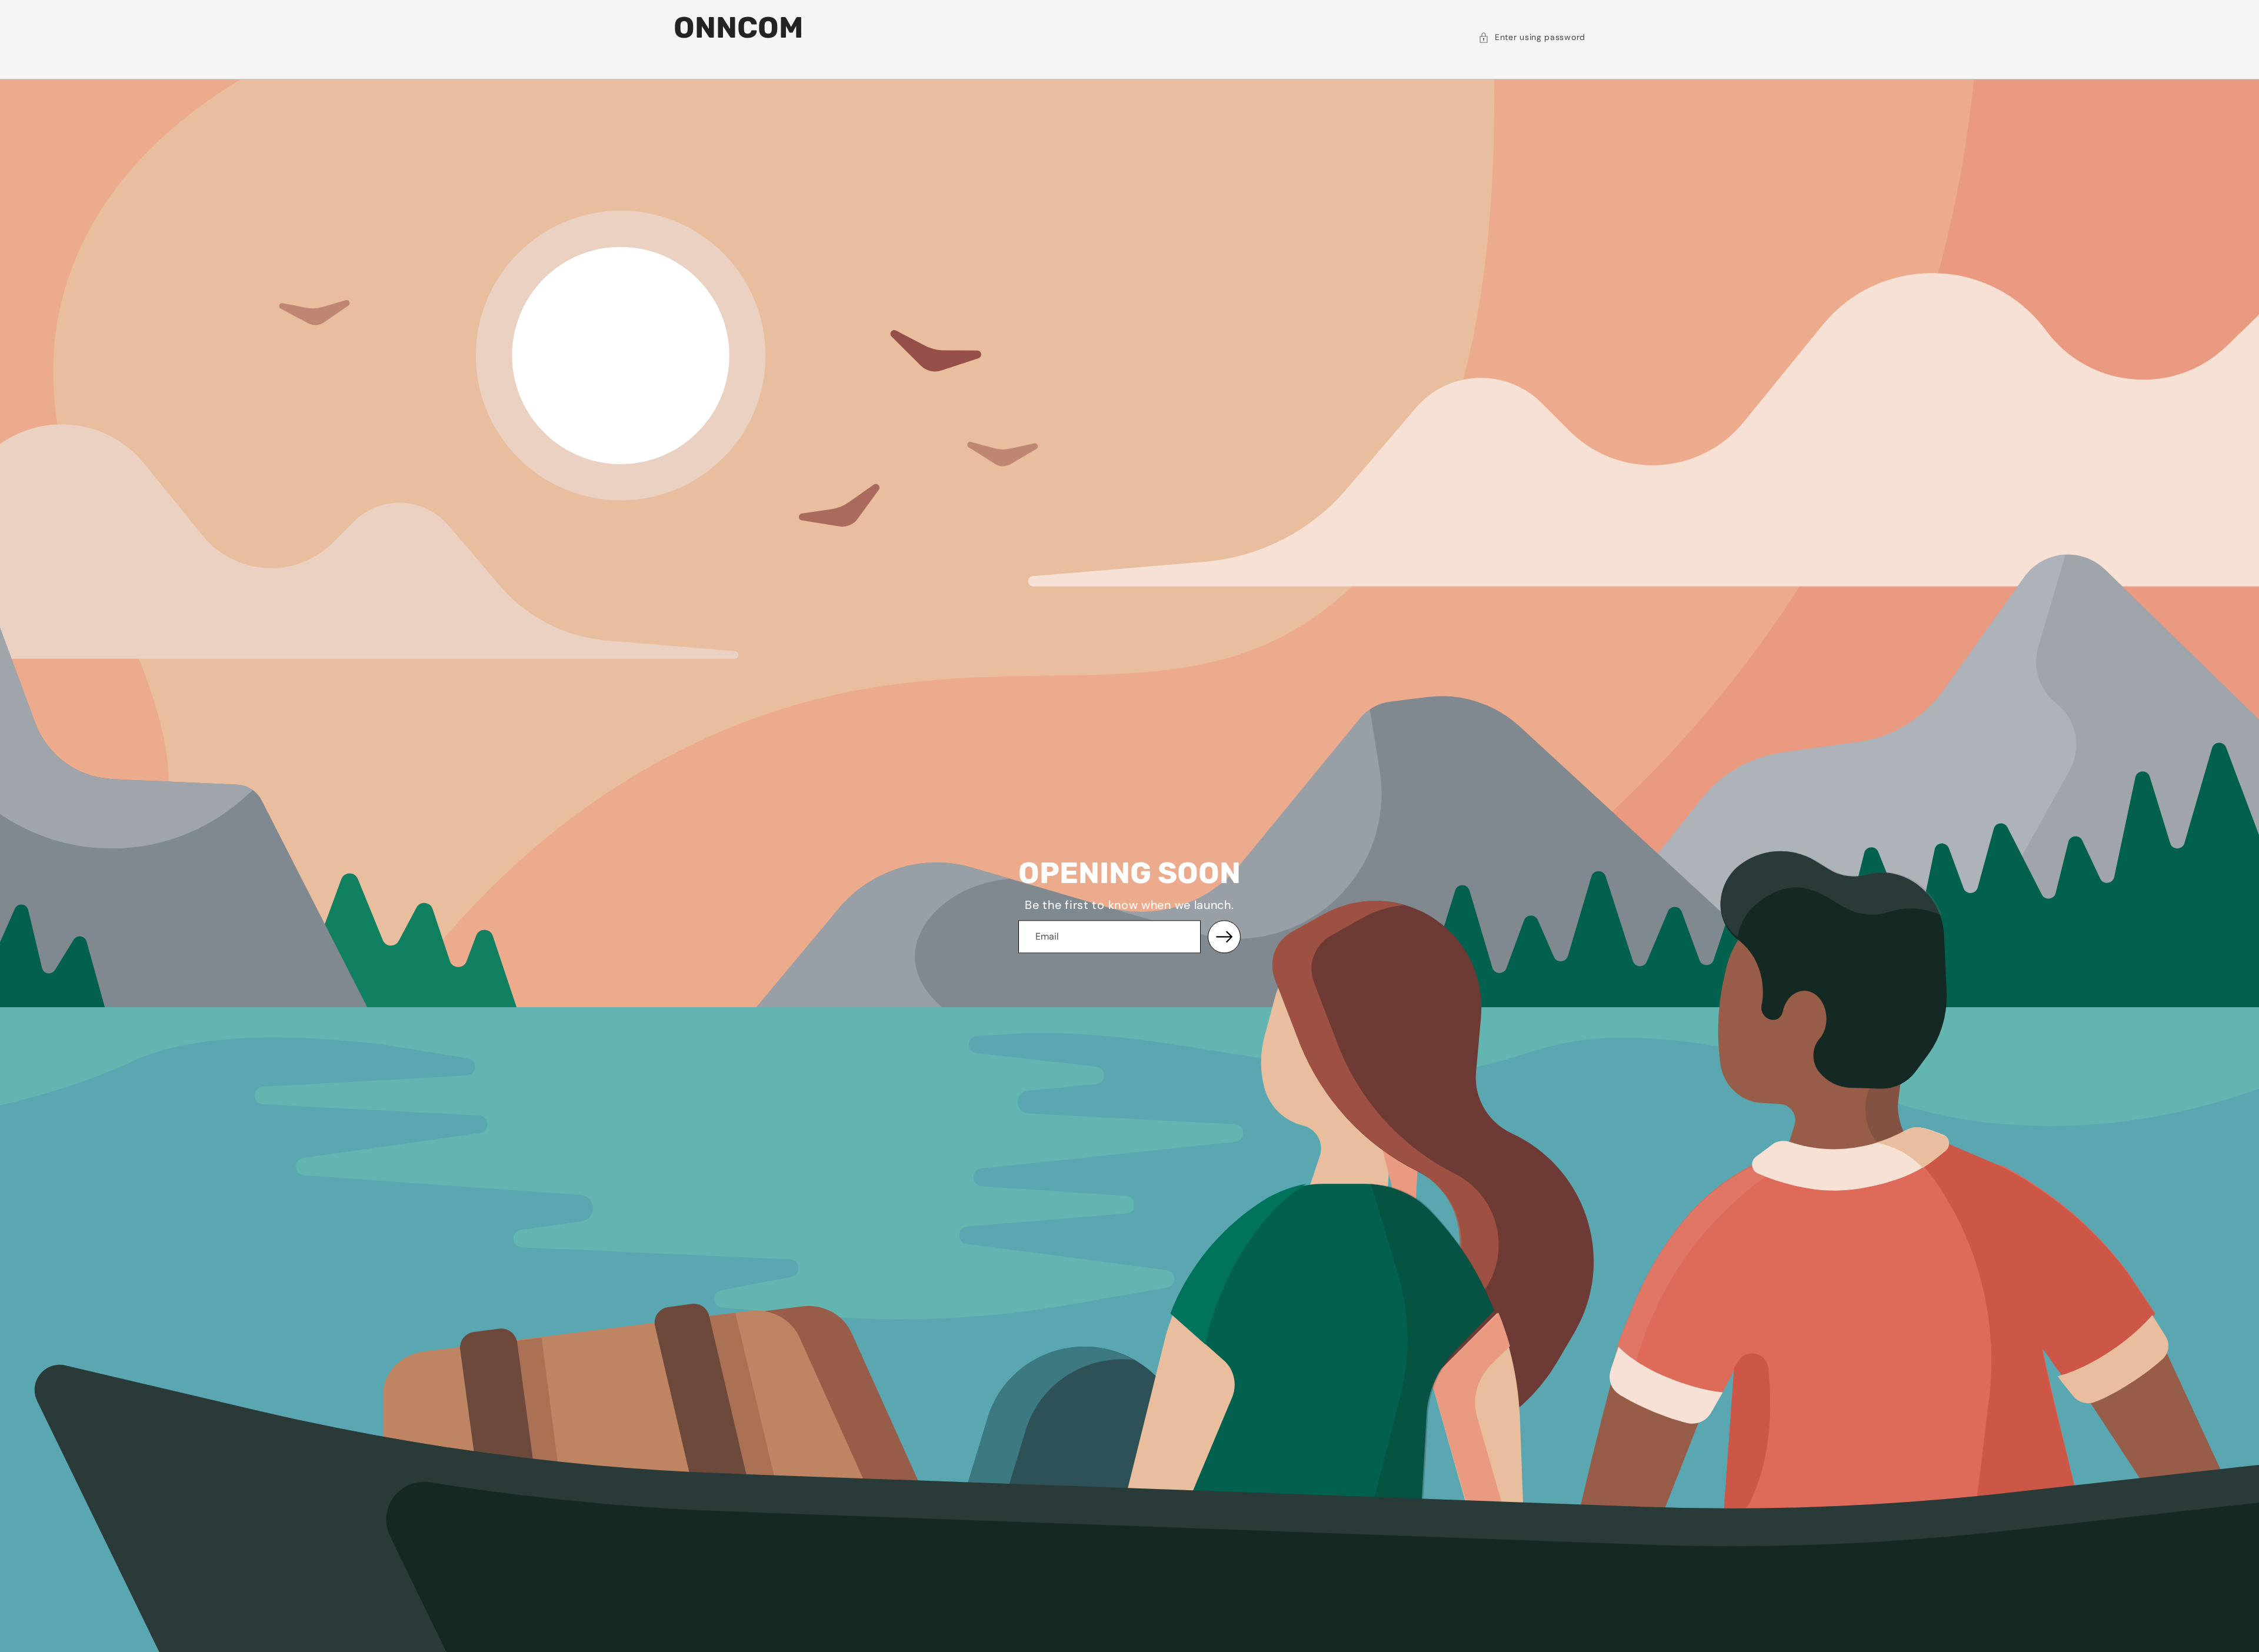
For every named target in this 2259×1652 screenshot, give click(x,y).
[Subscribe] (1224, 937)
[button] (1532, 38)
